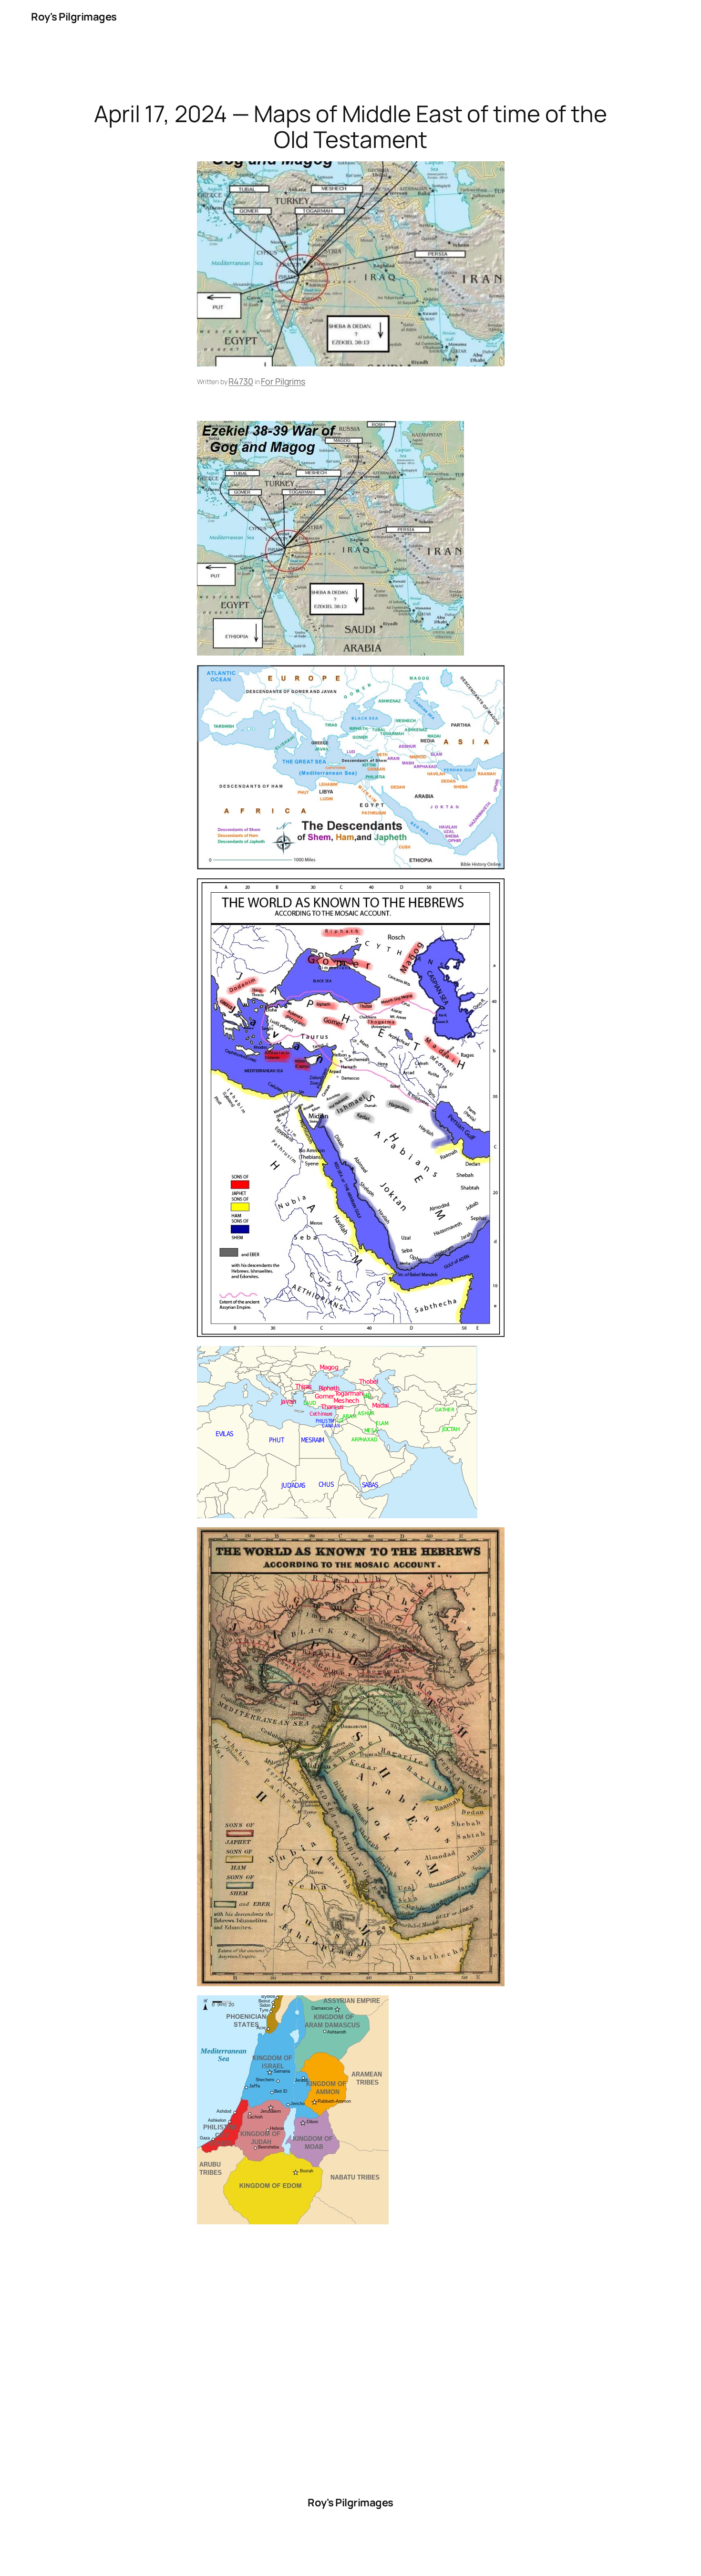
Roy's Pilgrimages (74, 17)
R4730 (241, 381)
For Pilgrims (283, 381)
